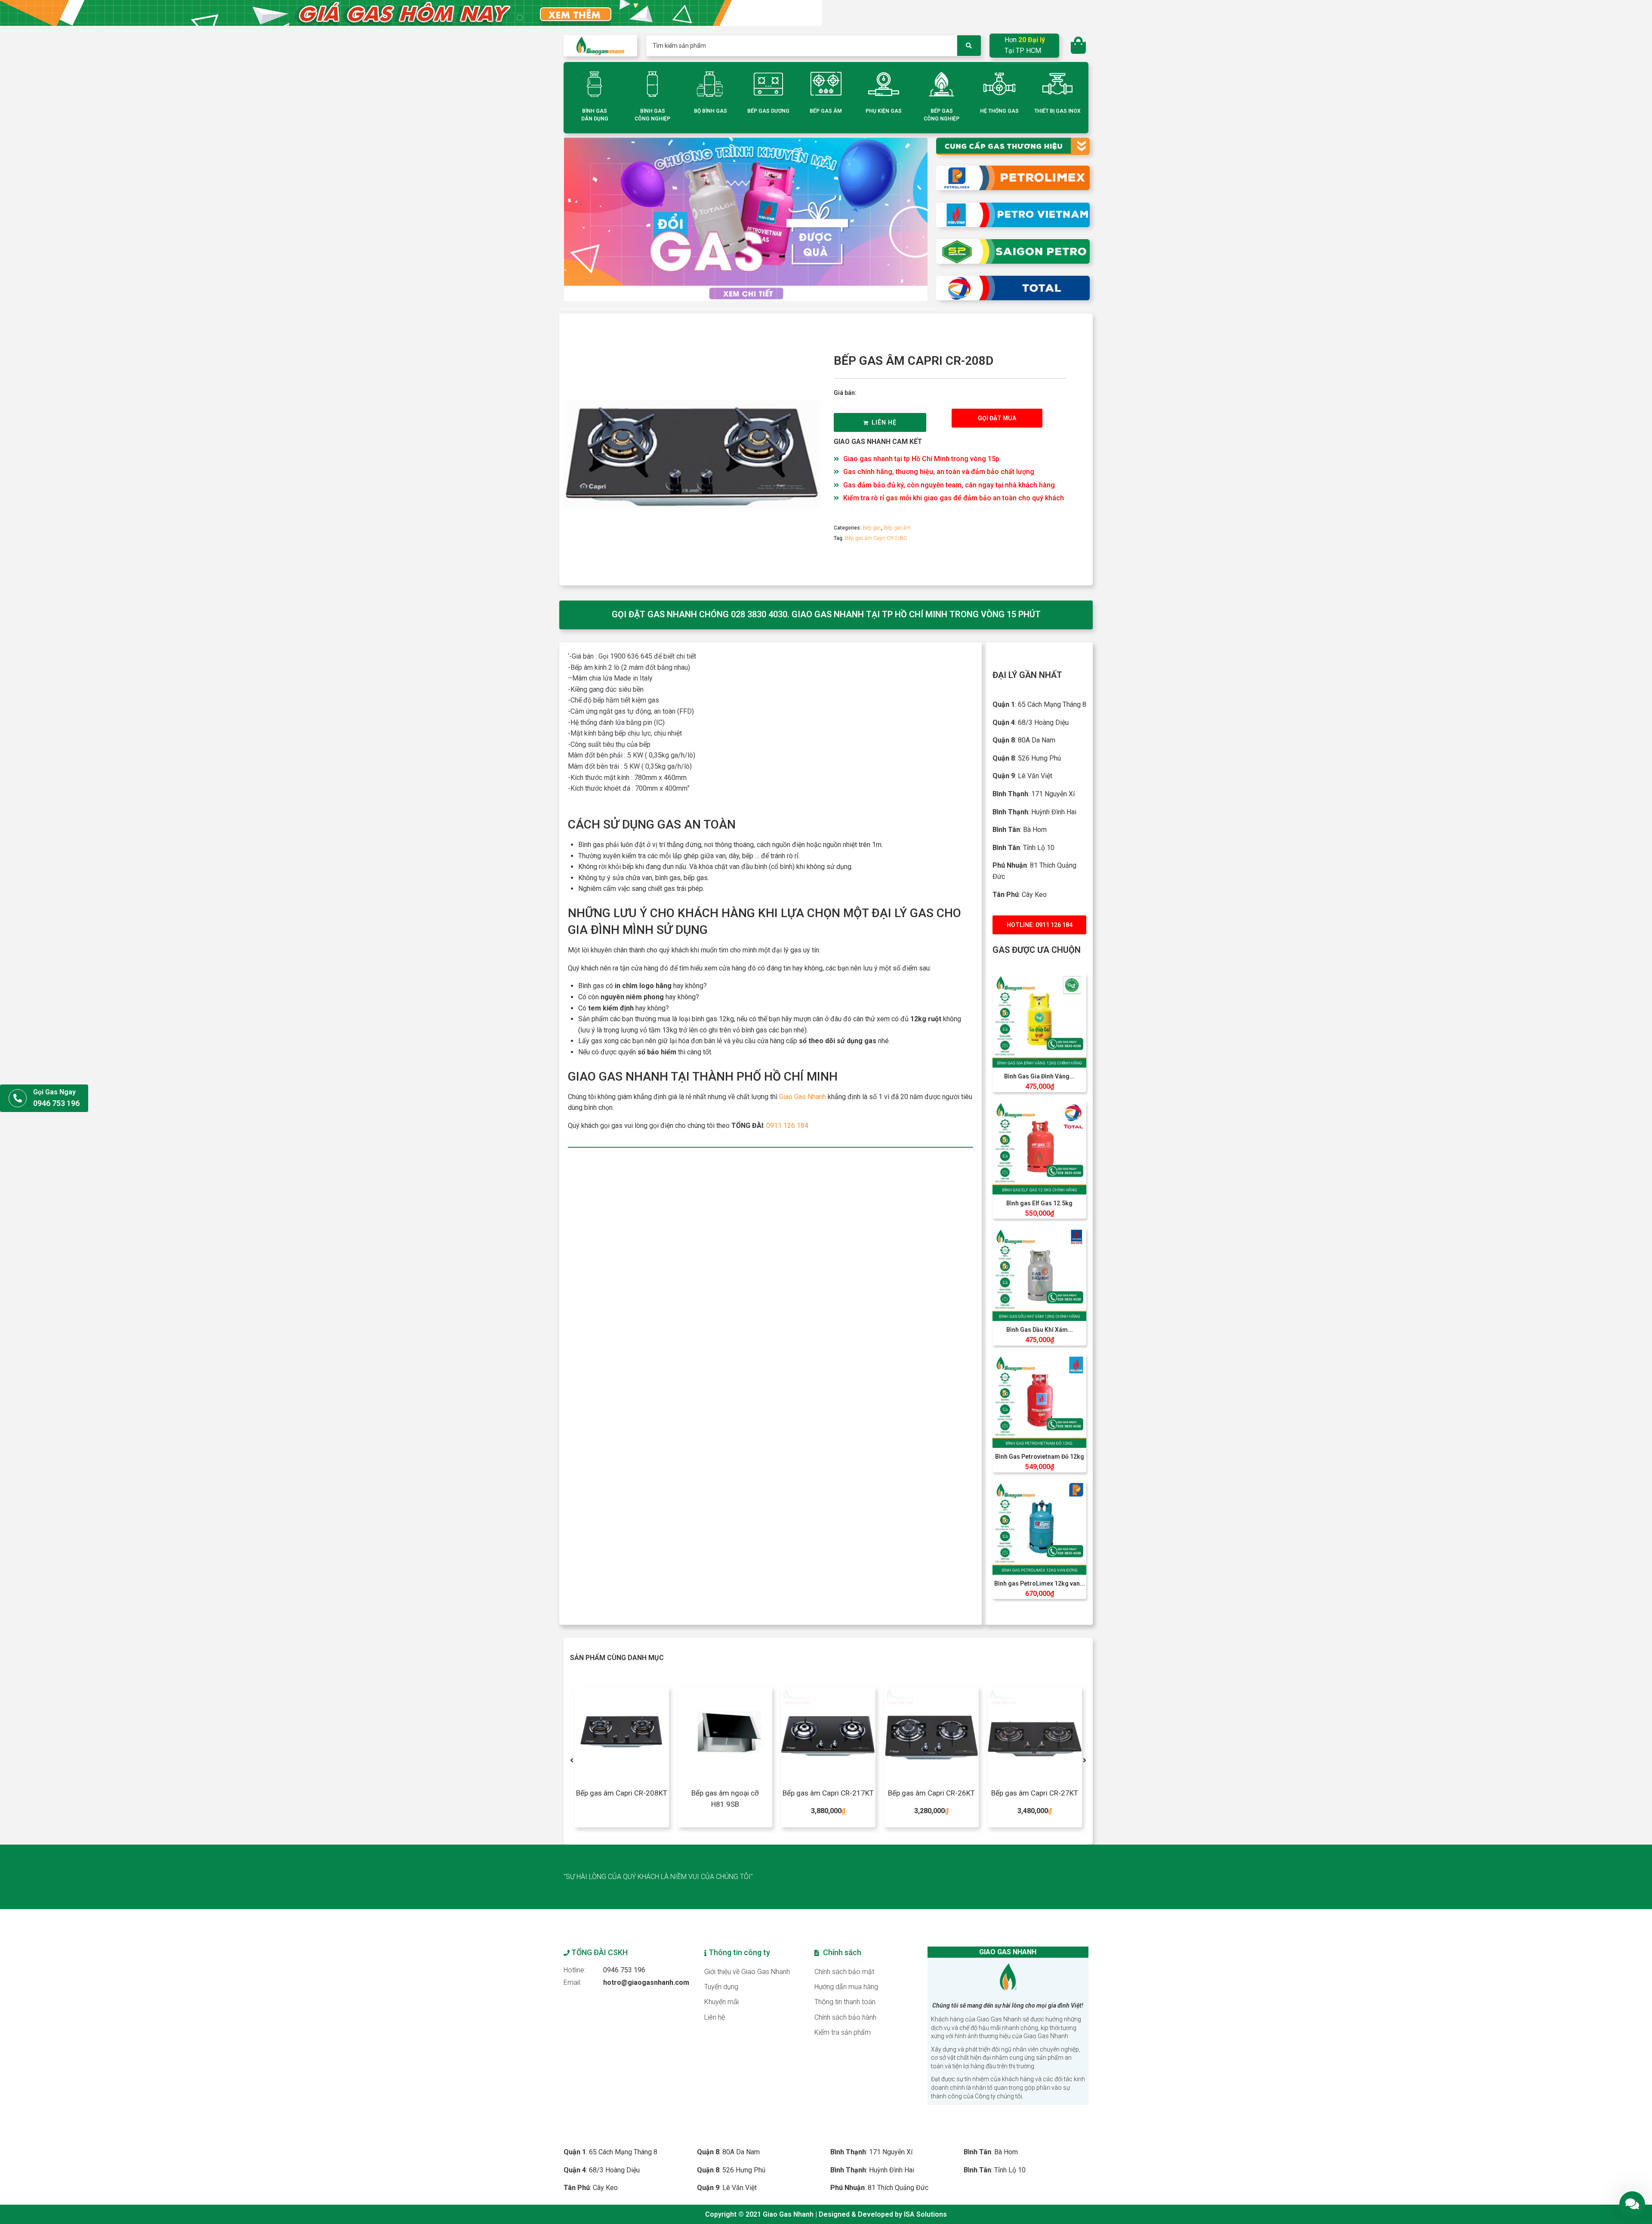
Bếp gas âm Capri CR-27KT (931, 1793)
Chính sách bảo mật (844, 1972)
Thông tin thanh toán (845, 2002)
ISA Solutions (925, 2214)
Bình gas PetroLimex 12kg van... (1040, 1583)
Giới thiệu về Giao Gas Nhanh (747, 1972)
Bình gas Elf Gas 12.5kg (1039, 1203)
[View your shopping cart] (1079, 46)
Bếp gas (872, 528)
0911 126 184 (787, 1126)
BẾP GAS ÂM (826, 111)
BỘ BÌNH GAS (710, 111)
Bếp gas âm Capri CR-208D (876, 538)
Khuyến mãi (721, 2002)
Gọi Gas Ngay (54, 1092)
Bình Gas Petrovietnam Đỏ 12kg (1040, 1457)
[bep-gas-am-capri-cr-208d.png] (693, 450)
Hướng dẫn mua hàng (846, 1987)
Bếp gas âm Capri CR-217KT (725, 1793)
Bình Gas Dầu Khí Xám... (1040, 1330)
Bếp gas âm (897, 528)
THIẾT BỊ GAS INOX (1057, 111)
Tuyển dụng (721, 1987)
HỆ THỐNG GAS (999, 111)
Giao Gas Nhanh (803, 1097)
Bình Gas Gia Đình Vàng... (1039, 1076)
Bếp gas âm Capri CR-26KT (828, 1793)
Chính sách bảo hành (845, 2017)
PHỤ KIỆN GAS (884, 111)
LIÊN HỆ (884, 422)
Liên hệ (715, 2017)
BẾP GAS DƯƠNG (768, 111)
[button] (997, 418)
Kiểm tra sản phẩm (843, 2032)
